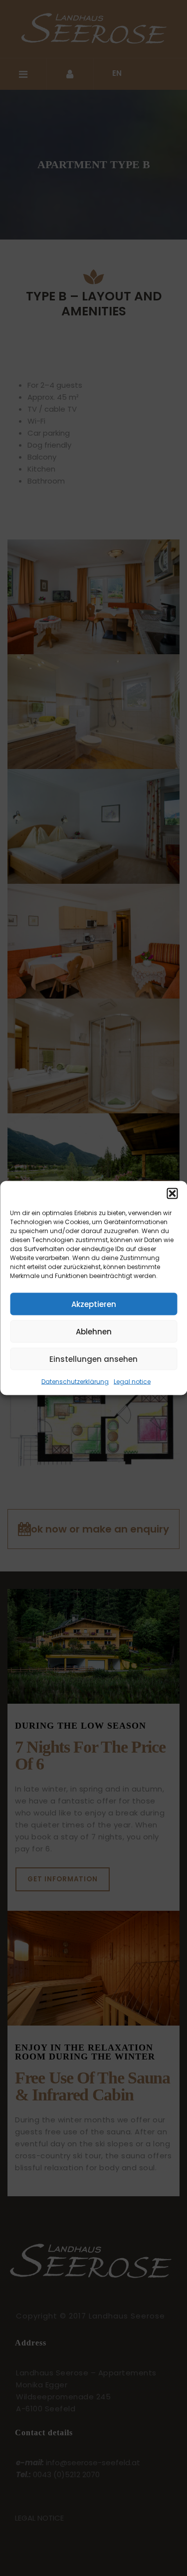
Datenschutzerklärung (75, 1382)
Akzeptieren (94, 1304)
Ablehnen (94, 1331)
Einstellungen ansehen (93, 1359)
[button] (172, 1194)
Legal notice (132, 1382)
